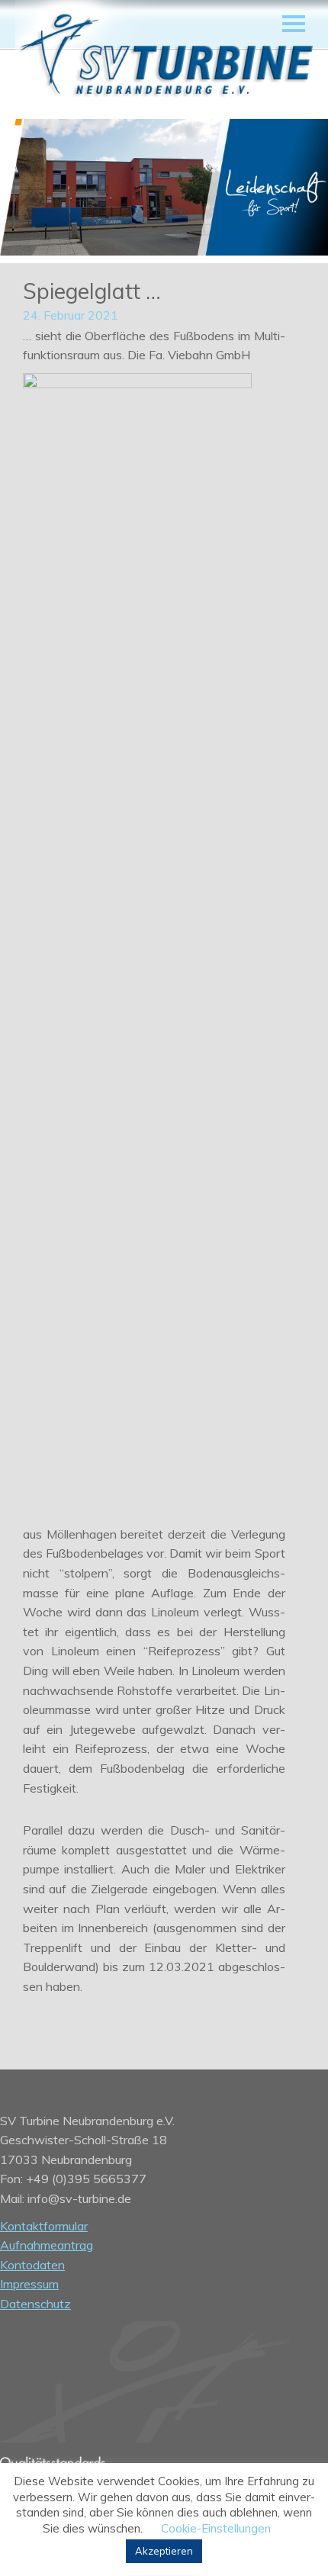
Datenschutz (35, 2304)
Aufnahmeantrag (47, 2245)
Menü (294, 24)
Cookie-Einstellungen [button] (216, 2528)
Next (297, 189)
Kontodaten (32, 2265)
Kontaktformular (44, 2226)
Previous (31, 189)
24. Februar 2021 (71, 315)
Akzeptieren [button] (164, 2551)
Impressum (29, 2284)
